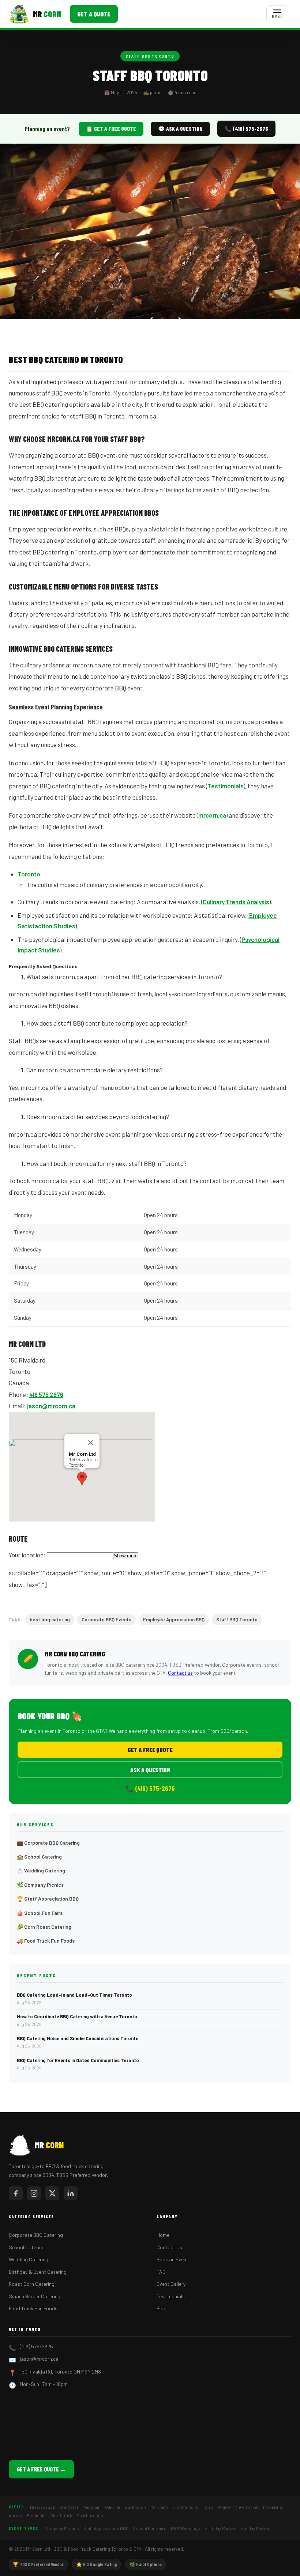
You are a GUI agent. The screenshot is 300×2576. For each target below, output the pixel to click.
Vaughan (92, 2507)
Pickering (273, 2507)
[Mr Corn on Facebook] (16, 2193)
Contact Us (169, 2247)
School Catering (27, 2247)
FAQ (161, 2272)
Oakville (113, 2507)
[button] (82, 1479)
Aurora (16, 2515)
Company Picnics (62, 2528)
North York (62, 2515)
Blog (162, 2308)
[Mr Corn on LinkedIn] (71, 2193)
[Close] (91, 1443)
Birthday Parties (220, 2528)
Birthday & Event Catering (38, 2272)
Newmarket (247, 2507)
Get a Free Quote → (41, 2469)
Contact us (180, 1673)
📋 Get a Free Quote (111, 129)
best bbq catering (50, 1620)
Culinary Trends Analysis (236, 902)
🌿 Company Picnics (40, 1885)
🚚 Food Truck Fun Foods (46, 1941)
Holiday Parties (256, 2528)
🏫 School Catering (39, 1857)
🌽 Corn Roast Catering (44, 1927)
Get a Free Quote (150, 1750)
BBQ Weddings (185, 2528)
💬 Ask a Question (180, 129)
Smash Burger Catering (35, 2296)
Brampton (69, 2507)
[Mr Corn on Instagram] (34, 2193)
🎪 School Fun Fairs (40, 1913)
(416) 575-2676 (36, 2346)
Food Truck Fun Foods (33, 2308)
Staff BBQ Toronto (150, 56)
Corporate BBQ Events (106, 1620)
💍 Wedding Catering (41, 1870)
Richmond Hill (187, 2507)
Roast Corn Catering (32, 2284)
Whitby (224, 2507)
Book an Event (172, 2259)
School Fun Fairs (150, 2528)
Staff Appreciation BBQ (106, 2528)
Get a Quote (94, 14)
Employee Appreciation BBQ (174, 1620)
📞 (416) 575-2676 (246, 129)
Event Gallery (171, 2284)
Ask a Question (150, 1770)
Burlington (135, 2507)
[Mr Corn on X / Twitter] (52, 2193)
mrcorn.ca (212, 815)
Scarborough (90, 2515)
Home (163, 2235)
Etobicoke (37, 2515)
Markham (159, 2507)
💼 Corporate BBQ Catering (48, 1843)
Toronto (29, 874)
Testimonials (226, 786)
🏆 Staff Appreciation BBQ (48, 1899)
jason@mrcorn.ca (51, 1406)
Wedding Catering (29, 2259)
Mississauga (42, 2507)
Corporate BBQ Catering (36, 2235)
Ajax (209, 2507)
